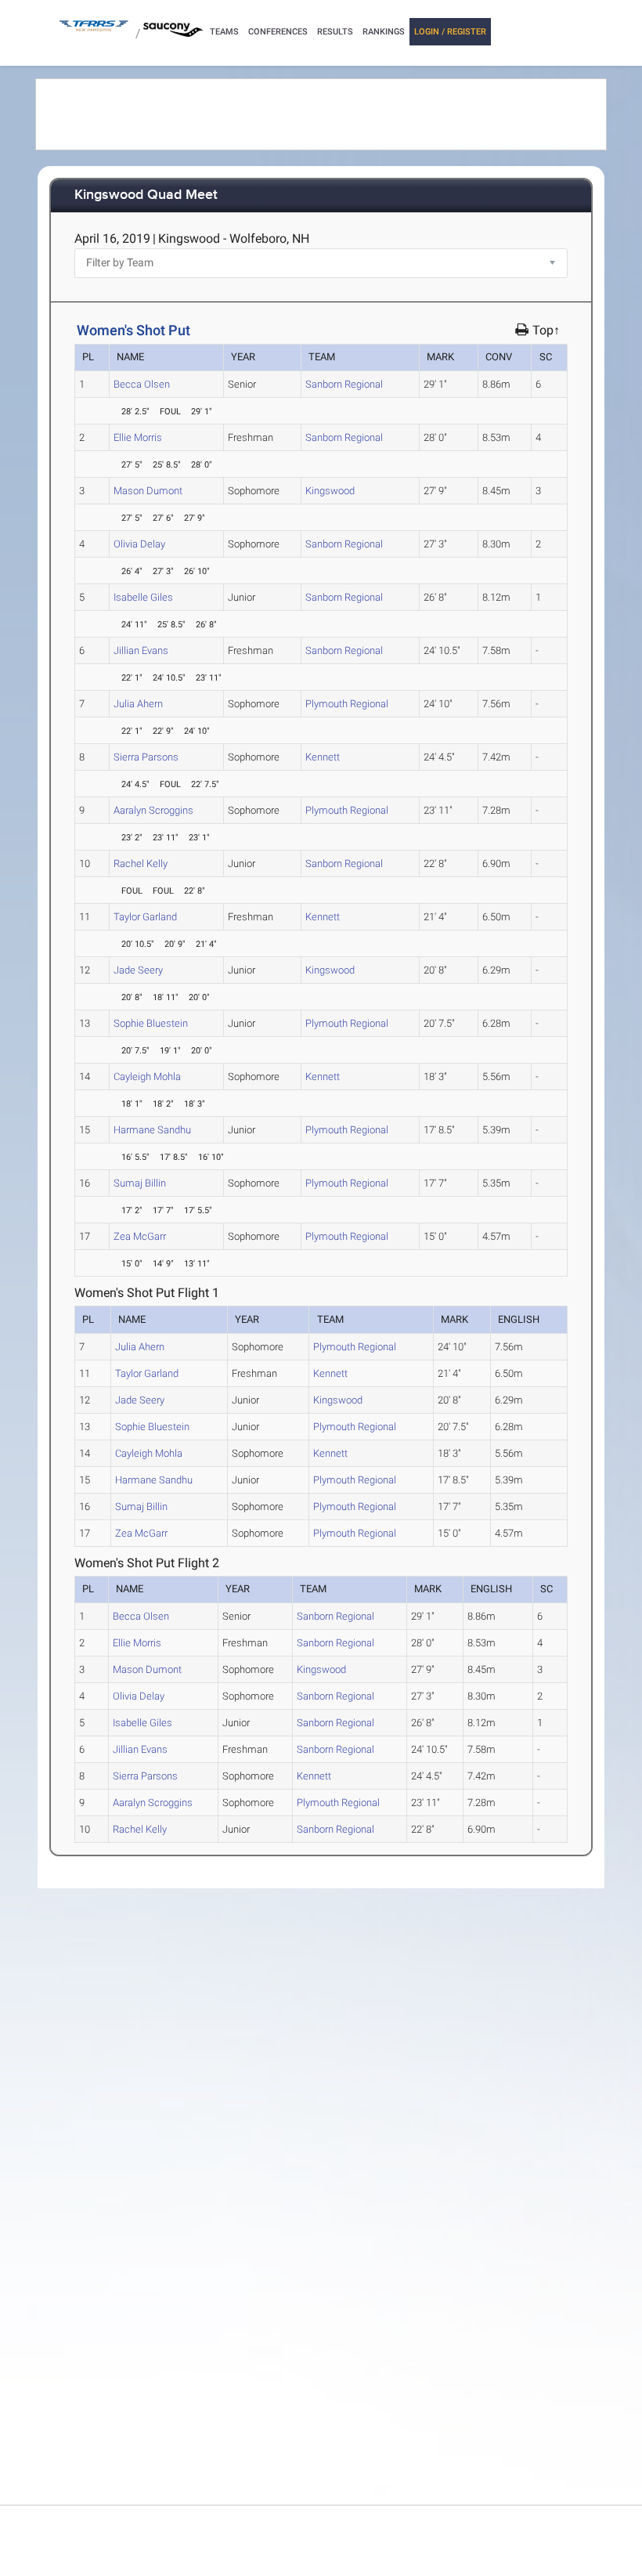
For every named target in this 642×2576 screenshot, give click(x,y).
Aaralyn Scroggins (153, 810)
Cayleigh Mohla (147, 1077)
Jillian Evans (141, 650)
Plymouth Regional (347, 704)
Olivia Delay (139, 544)
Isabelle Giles (143, 597)
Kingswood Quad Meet (146, 195)
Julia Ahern (138, 704)
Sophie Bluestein (151, 1023)
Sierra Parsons (146, 757)
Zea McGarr (140, 1236)
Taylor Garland (145, 917)
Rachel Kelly (141, 863)
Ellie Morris (138, 437)
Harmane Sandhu (152, 1130)
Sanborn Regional (344, 384)
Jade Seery (138, 970)
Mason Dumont (148, 491)
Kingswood (330, 491)
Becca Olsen (142, 384)
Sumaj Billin (140, 1183)
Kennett (323, 757)
